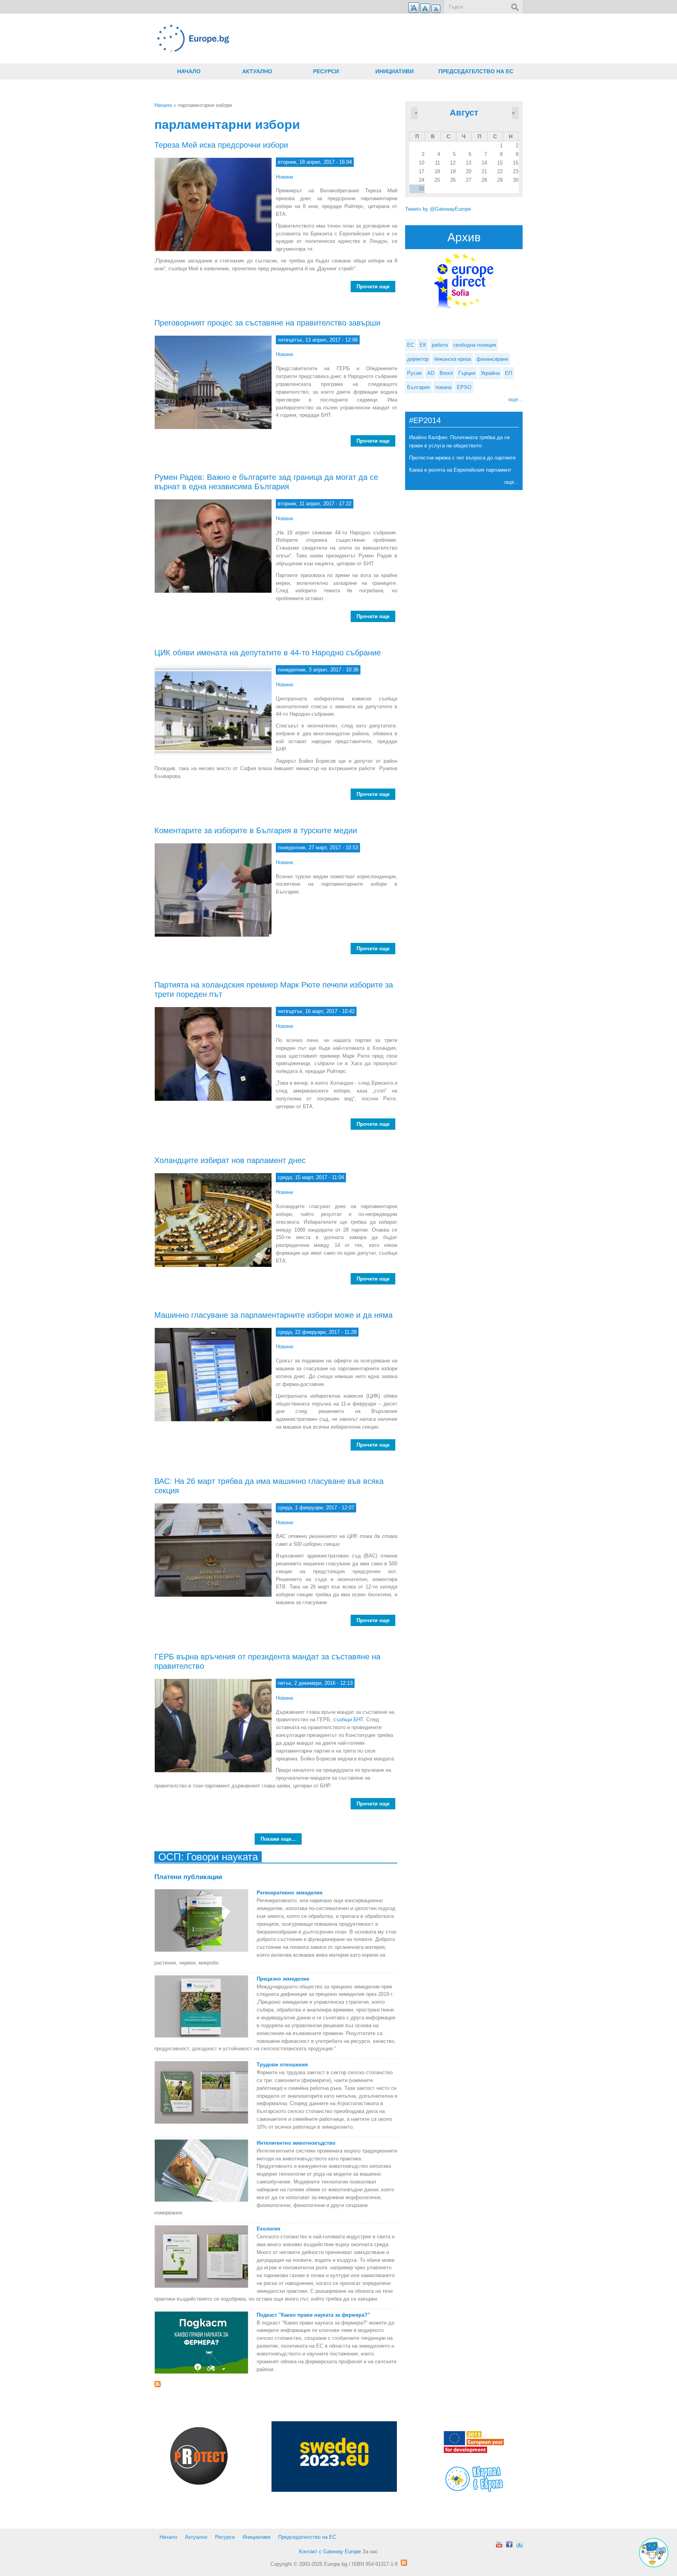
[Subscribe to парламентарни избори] (276, 2384)
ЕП (509, 373)
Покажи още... (278, 1839)
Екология (269, 2229)
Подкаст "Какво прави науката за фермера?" (313, 2315)
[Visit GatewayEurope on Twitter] (520, 2544)
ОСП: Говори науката (208, 1857)
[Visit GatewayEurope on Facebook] (509, 2544)
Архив (464, 237)
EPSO (464, 387)
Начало (189, 71)
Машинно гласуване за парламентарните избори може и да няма (273, 1315)
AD (431, 373)
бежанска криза (453, 359)
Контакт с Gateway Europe (330, 2552)
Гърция (467, 373)
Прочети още (376, 287)
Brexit (446, 373)
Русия (414, 373)
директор (418, 359)
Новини (284, 177)
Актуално (257, 71)
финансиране (492, 359)
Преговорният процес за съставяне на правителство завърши (267, 323)
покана (443, 387)
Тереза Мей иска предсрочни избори (221, 145)
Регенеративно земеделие (290, 1893)
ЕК (423, 345)
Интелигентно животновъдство (296, 2143)
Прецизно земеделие (283, 1979)
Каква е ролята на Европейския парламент (460, 470)
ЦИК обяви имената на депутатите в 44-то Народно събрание (268, 653)
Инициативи (395, 71)
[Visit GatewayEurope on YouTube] (499, 2544)
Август (464, 113)
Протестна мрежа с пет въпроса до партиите (462, 458)
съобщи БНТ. (349, 1719)
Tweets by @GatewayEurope (438, 209)
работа (440, 345)
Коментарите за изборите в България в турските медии (256, 830)
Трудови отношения (282, 2065)
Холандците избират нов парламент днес (230, 1160)
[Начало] (276, 39)
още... (515, 399)
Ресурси (326, 71)
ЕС (411, 345)
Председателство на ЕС (476, 71)
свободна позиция (475, 345)
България (418, 387)
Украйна (490, 373)
